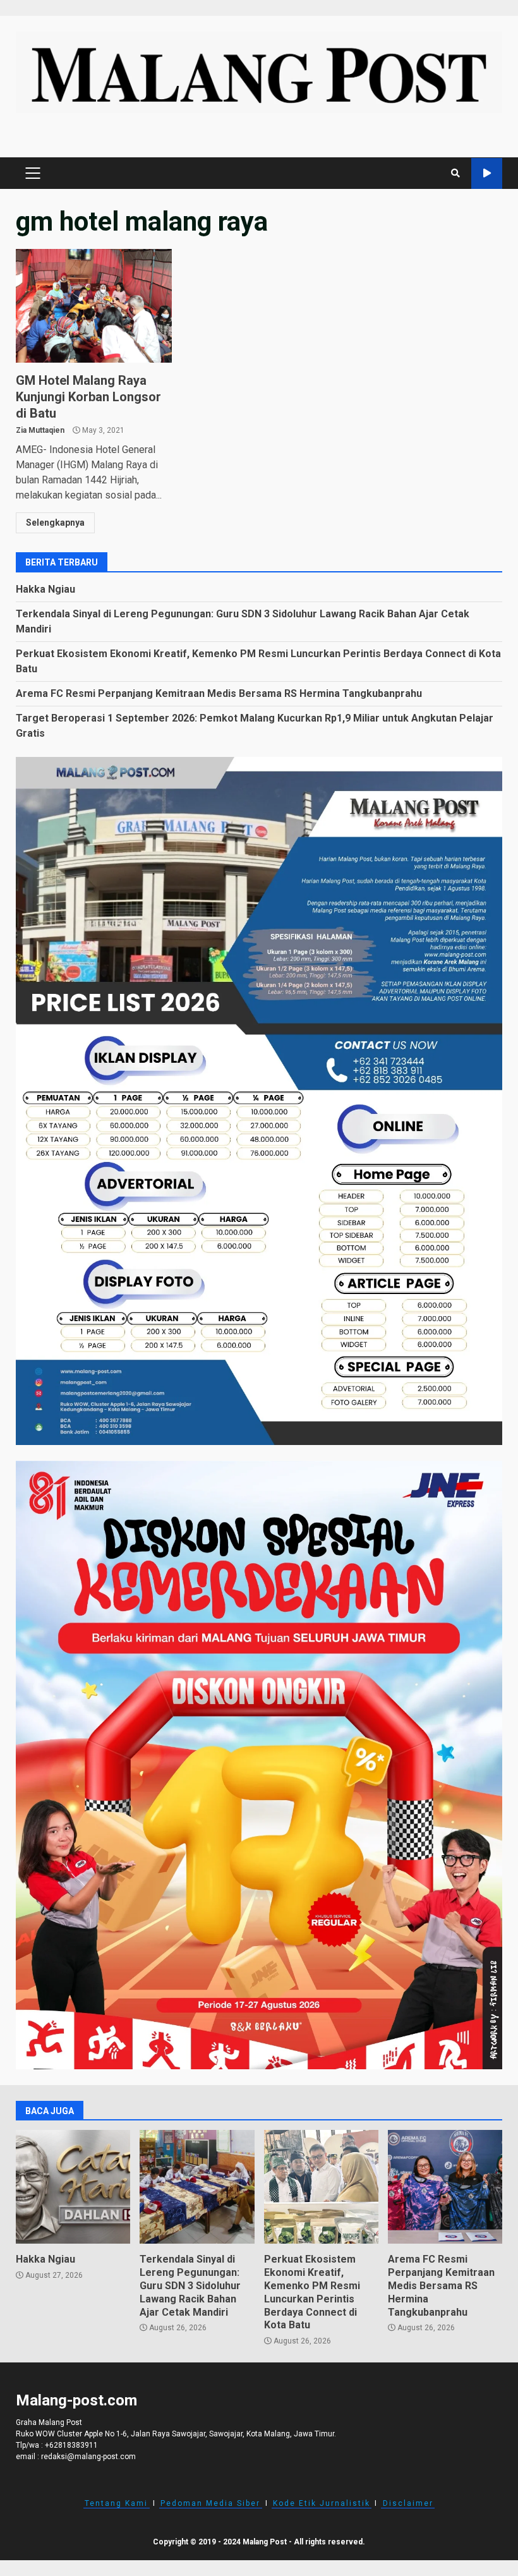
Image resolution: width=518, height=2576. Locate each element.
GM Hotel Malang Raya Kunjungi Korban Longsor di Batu (94, 306)
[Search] (455, 173)
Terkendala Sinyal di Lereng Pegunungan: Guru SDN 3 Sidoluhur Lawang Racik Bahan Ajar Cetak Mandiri (197, 2187)
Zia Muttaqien (40, 430)
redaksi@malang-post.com (88, 2457)
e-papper (487, 173)
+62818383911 (71, 2445)
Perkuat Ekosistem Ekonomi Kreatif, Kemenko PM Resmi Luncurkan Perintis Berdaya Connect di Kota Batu (321, 2187)
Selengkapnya (55, 523)
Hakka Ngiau (45, 589)
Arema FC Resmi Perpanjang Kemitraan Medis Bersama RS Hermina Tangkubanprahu (219, 693)
